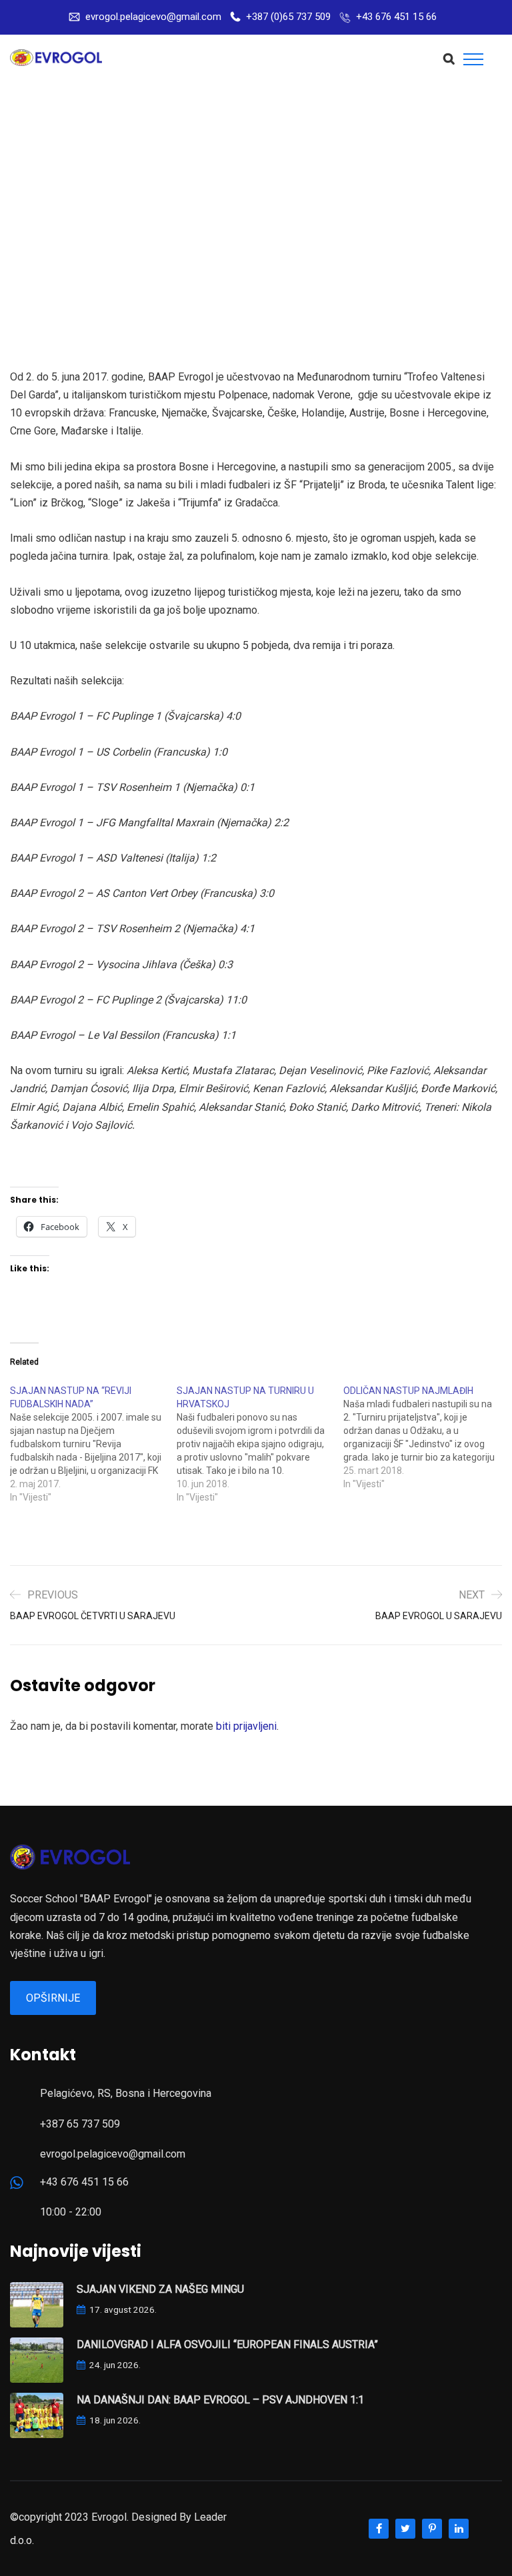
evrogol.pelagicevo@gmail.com (153, 17)
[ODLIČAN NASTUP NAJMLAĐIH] (427, 1437)
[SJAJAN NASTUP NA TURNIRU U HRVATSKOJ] (260, 1444)
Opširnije (53, 1998)
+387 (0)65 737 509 (288, 17)
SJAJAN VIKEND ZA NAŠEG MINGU (160, 2289)
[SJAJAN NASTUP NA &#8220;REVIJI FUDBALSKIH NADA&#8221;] (93, 1444)
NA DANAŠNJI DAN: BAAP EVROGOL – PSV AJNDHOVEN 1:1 (220, 2400)
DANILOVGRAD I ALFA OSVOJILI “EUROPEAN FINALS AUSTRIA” (227, 2344)
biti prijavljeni (246, 1726)
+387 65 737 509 (80, 2124)
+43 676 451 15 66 (396, 17)
